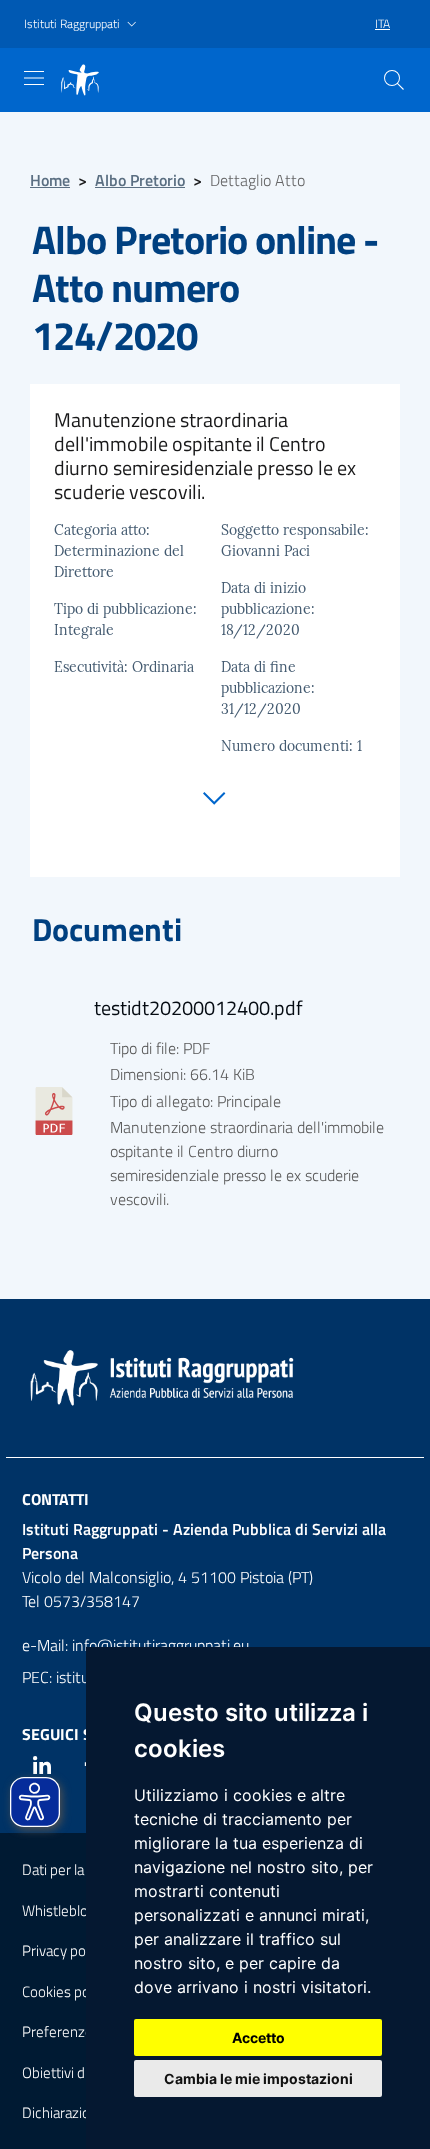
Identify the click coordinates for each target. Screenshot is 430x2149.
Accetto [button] (258, 2037)
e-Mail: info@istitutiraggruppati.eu (135, 1645)
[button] (82, 24)
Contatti (55, 1499)
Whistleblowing (70, 1910)
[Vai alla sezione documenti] (215, 793)
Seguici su (62, 1734)
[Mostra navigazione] (34, 78)
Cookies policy (66, 1991)
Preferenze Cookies (83, 2031)
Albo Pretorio (140, 180)
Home (50, 180)
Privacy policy (64, 1950)
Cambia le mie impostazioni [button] (258, 2078)
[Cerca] (394, 80)
